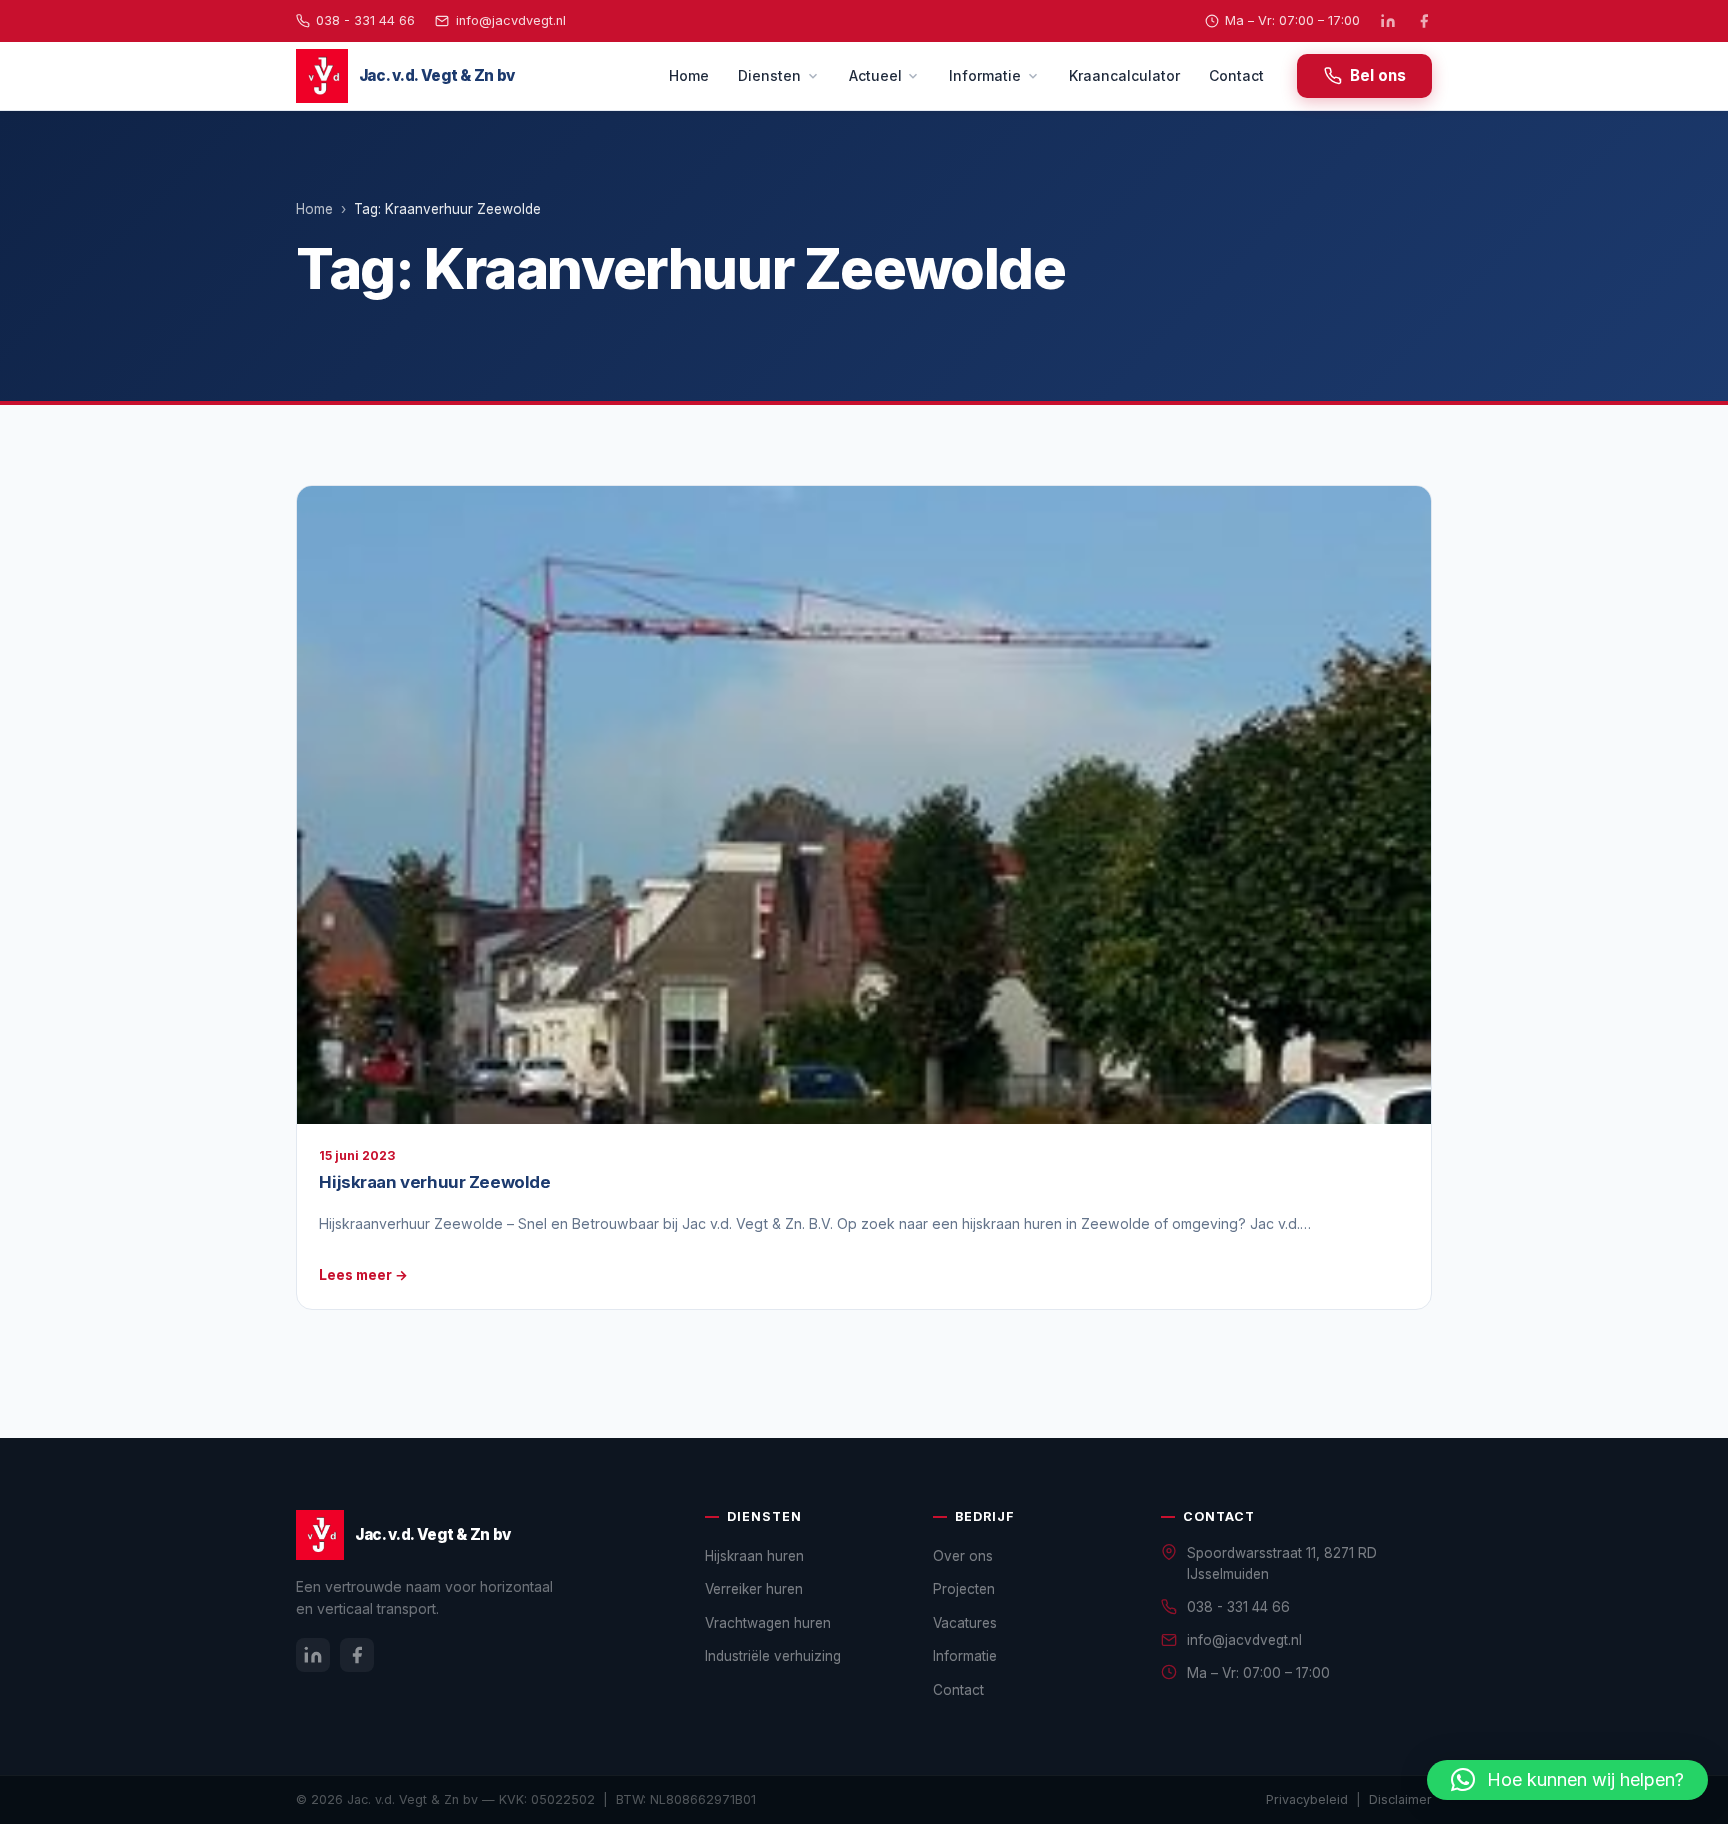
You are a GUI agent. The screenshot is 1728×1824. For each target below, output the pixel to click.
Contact (1236, 75)
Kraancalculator (1124, 75)
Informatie (985, 75)
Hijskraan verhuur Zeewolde (434, 1182)
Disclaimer (1400, 1799)
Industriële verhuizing (773, 1656)
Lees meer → (363, 1275)
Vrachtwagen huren (768, 1623)
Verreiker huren (754, 1589)
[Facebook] (1424, 21)
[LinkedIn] (1388, 21)
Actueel (875, 75)
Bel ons (1378, 75)
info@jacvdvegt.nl (510, 20)
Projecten (964, 1589)
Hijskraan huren (754, 1556)
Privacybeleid (1307, 1799)
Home (689, 75)
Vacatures (965, 1623)
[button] (1567, 1780)
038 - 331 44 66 (365, 20)
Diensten (769, 75)
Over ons (963, 1556)
